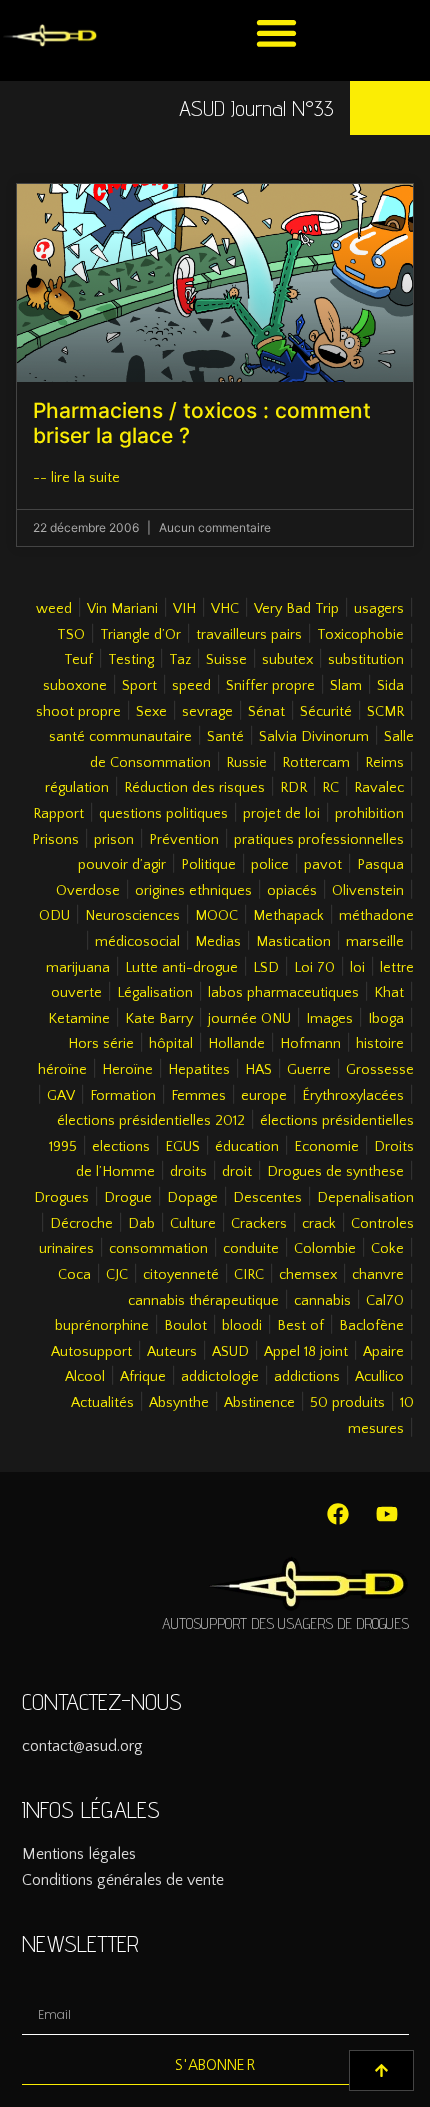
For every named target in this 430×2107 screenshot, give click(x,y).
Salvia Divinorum (314, 737)
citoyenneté (181, 1275)
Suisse (226, 660)
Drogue (128, 1198)
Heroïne (127, 1070)
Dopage (192, 1198)
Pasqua (380, 865)
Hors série (101, 1044)
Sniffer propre (270, 686)
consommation (158, 1249)
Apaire (383, 1352)
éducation (247, 1147)
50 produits (347, 1403)
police (270, 865)
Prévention (184, 840)
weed (54, 609)
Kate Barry (159, 1019)
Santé (225, 737)
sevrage (207, 712)
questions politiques (163, 814)
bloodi (242, 1326)
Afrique (143, 1377)
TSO (71, 635)
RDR (293, 788)
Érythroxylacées (353, 1096)
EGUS (182, 1147)
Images (329, 1019)
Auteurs (172, 1352)
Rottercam (316, 763)
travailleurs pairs (249, 635)
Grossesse (380, 1070)
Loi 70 (314, 968)
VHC (225, 609)
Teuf (78, 660)
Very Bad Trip (296, 609)
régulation (77, 788)
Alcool (85, 1377)
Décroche (81, 1224)
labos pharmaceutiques (283, 993)
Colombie (325, 1249)
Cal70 (385, 1301)
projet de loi (281, 814)
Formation (123, 1096)
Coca (74, 1275)
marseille (375, 942)
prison (114, 840)
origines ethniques (193, 891)
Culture (193, 1224)
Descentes (267, 1198)
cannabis (322, 1301)
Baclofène (371, 1326)
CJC (117, 1275)
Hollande (236, 1044)
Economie (326, 1147)
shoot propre (78, 712)
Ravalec (379, 788)
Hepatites (199, 1070)
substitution (366, 660)
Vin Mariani (122, 609)
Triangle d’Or (140, 635)
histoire (380, 1044)
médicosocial (137, 942)
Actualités (102, 1403)
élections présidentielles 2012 (151, 1121)
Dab (141, 1224)
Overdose (88, 891)
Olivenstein (368, 891)
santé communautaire (120, 737)
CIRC (249, 1275)
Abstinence (259, 1403)
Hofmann (310, 1044)
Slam (346, 686)
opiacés (292, 891)
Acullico (379, 1377)
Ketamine (79, 1019)
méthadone (376, 916)
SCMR (385, 712)
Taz (180, 660)
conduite (251, 1249)
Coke (387, 1249)
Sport (139, 686)
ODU (54, 916)
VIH (184, 609)
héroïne (62, 1070)
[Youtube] (387, 1514)
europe (264, 1096)
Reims (384, 763)
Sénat (266, 712)
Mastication (293, 942)
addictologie (220, 1377)
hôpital (171, 1044)
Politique (208, 865)
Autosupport (91, 1352)
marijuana (78, 968)
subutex (287, 660)
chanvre (378, 1275)
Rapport (58, 814)
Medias (218, 942)
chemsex (308, 1275)
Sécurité (326, 712)
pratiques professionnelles (319, 840)
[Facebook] (338, 1514)
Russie (246, 763)
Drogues (61, 1198)
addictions (307, 1377)
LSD (266, 968)
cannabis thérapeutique (203, 1301)
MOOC (216, 916)
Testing (131, 660)
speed (191, 686)
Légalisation (155, 993)
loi (357, 968)
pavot (323, 865)
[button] (276, 32)
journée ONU (249, 1019)
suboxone (75, 686)
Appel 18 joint (306, 1352)
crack (319, 1224)
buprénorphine (102, 1326)
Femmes (198, 1096)
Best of (300, 1326)
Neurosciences (132, 916)
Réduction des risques (194, 788)
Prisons (55, 840)
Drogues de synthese (335, 1172)
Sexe (151, 712)
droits (188, 1172)
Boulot (185, 1326)
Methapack (288, 916)
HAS (258, 1070)
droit (237, 1172)
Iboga (386, 1019)
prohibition (369, 814)
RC (330, 788)
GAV (61, 1096)
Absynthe (179, 1403)
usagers (379, 609)
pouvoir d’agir (122, 865)
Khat (389, 993)
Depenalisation (365, 1198)
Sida (390, 686)
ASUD (230, 1352)
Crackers (259, 1224)
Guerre (309, 1070)
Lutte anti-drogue (181, 968)
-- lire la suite (76, 478)
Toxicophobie (360, 635)
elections (121, 1147)
